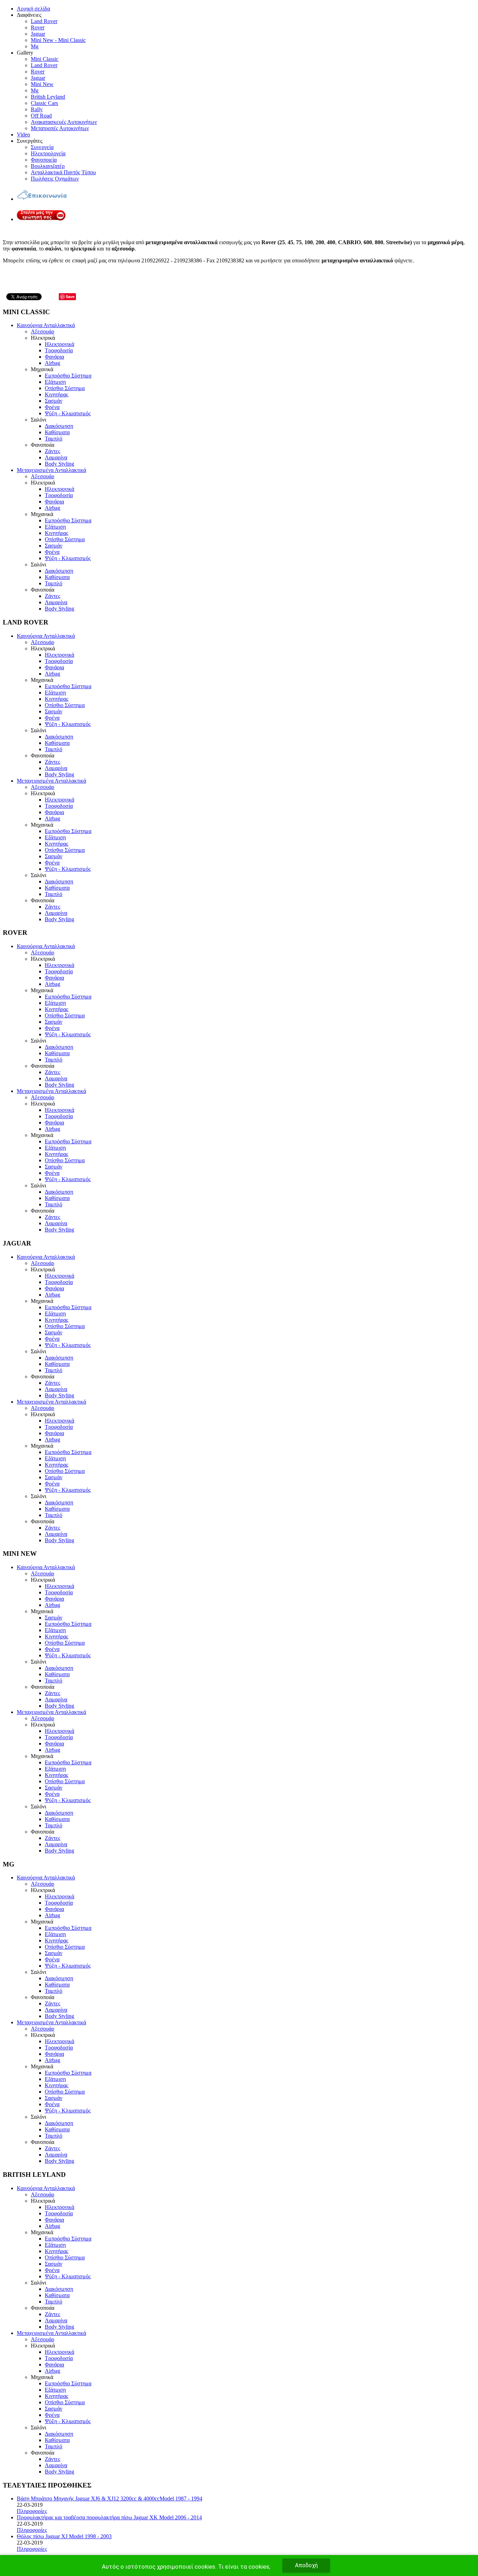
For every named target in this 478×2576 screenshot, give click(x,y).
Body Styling (59, 464)
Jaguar (38, 34)
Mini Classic (45, 59)
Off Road (41, 116)
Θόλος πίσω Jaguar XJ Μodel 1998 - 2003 (64, 2536)
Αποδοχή (306, 2565)
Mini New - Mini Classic (58, 40)
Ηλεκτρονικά (59, 344)
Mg (35, 46)
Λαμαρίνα (56, 457)
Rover (38, 27)
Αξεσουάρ (43, 331)
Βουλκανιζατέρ (48, 166)
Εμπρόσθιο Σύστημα (68, 376)
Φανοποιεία (44, 160)
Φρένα (52, 407)
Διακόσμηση (59, 426)
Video (23, 135)
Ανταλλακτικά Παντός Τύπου (63, 172)
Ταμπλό (54, 439)
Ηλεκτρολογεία (48, 153)
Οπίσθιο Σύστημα (65, 388)
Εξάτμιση (55, 382)
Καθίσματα (57, 432)
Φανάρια (54, 357)
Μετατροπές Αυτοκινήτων (60, 128)
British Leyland (48, 97)
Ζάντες (52, 451)
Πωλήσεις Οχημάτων (55, 179)
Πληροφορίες (32, 2511)
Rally (37, 109)
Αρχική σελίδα (33, 9)
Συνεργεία (42, 147)
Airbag (52, 363)
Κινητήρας (57, 394)
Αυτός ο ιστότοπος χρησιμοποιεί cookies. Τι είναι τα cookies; (186, 2567)
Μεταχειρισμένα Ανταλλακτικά (51, 470)
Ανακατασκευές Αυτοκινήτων (64, 122)
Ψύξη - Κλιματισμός (68, 413)
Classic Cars (44, 103)
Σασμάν (54, 401)
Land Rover (44, 21)
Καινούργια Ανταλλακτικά (46, 325)
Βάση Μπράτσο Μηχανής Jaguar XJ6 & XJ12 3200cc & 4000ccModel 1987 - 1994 (110, 2499)
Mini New (42, 84)
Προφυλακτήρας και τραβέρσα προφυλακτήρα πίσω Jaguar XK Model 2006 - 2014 (109, 2517)
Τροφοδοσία (59, 350)
